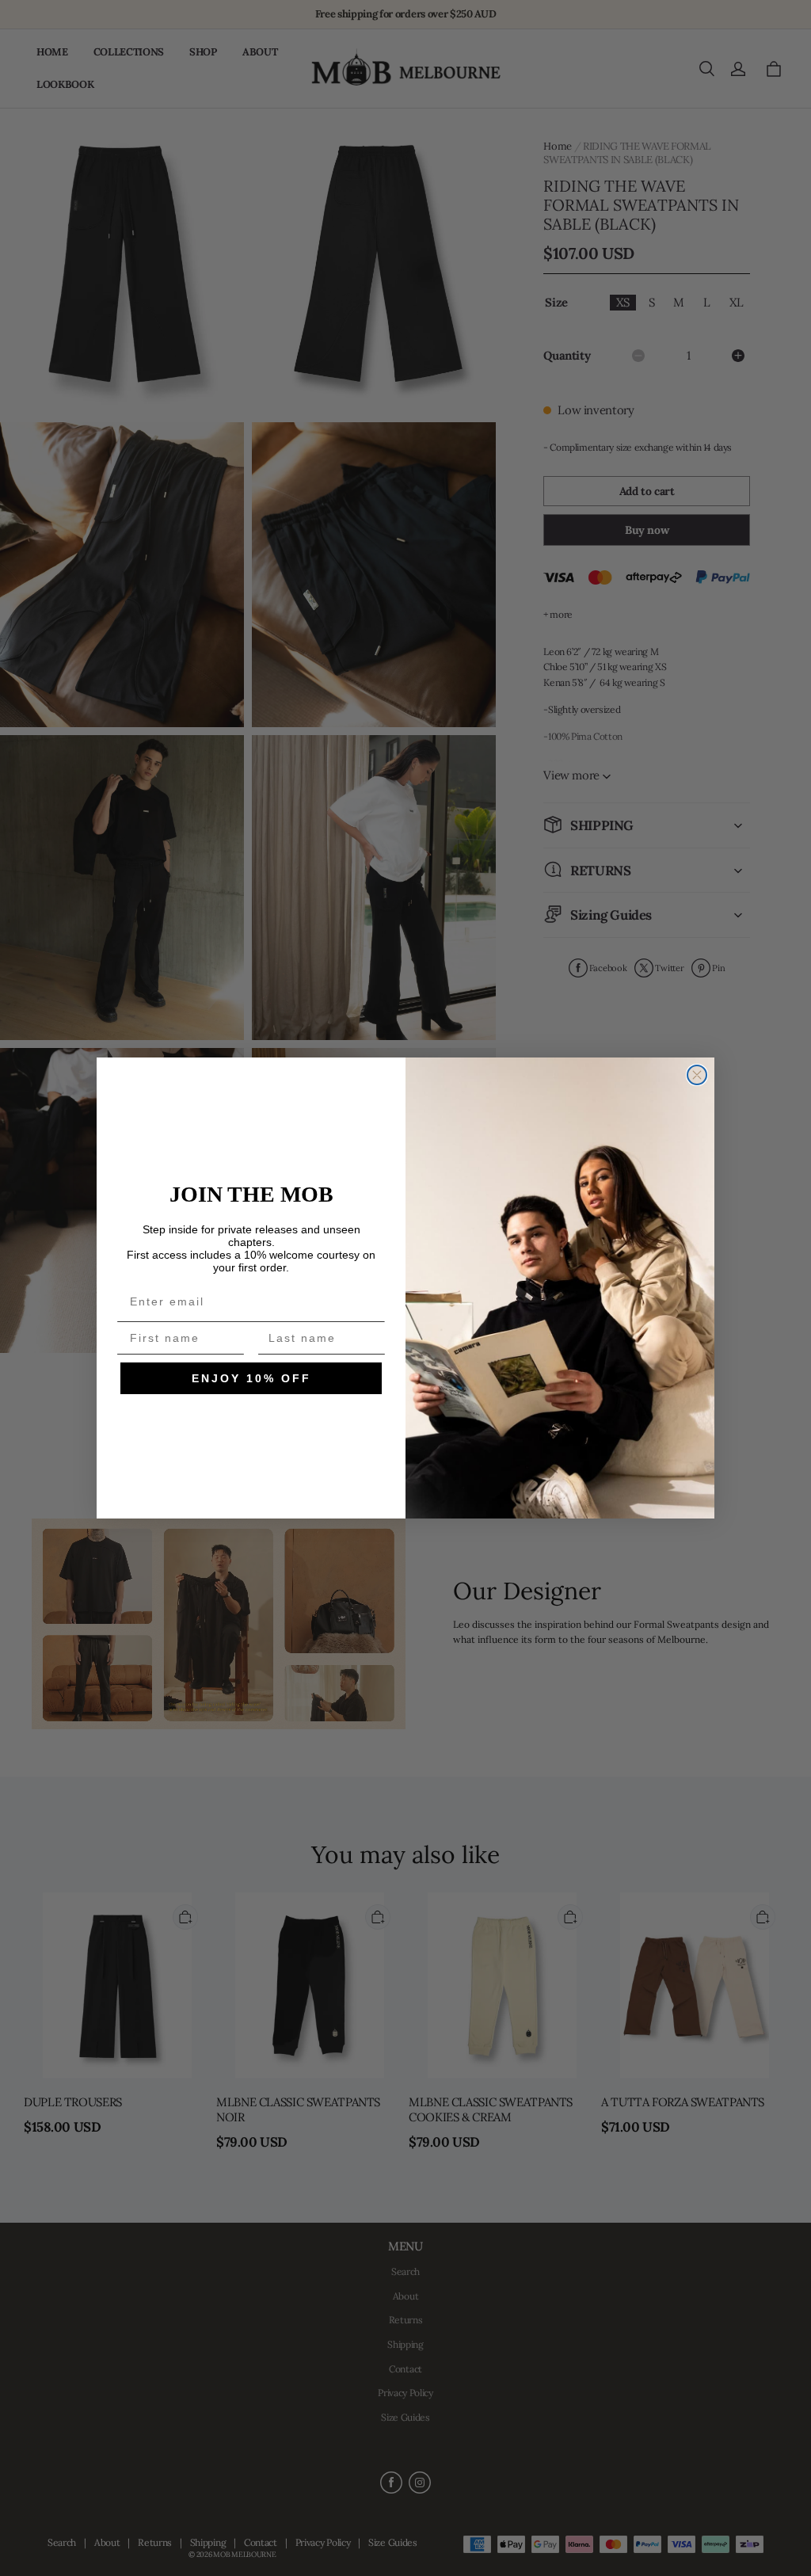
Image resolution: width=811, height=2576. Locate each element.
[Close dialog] (697, 1075)
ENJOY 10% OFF (251, 1378)
